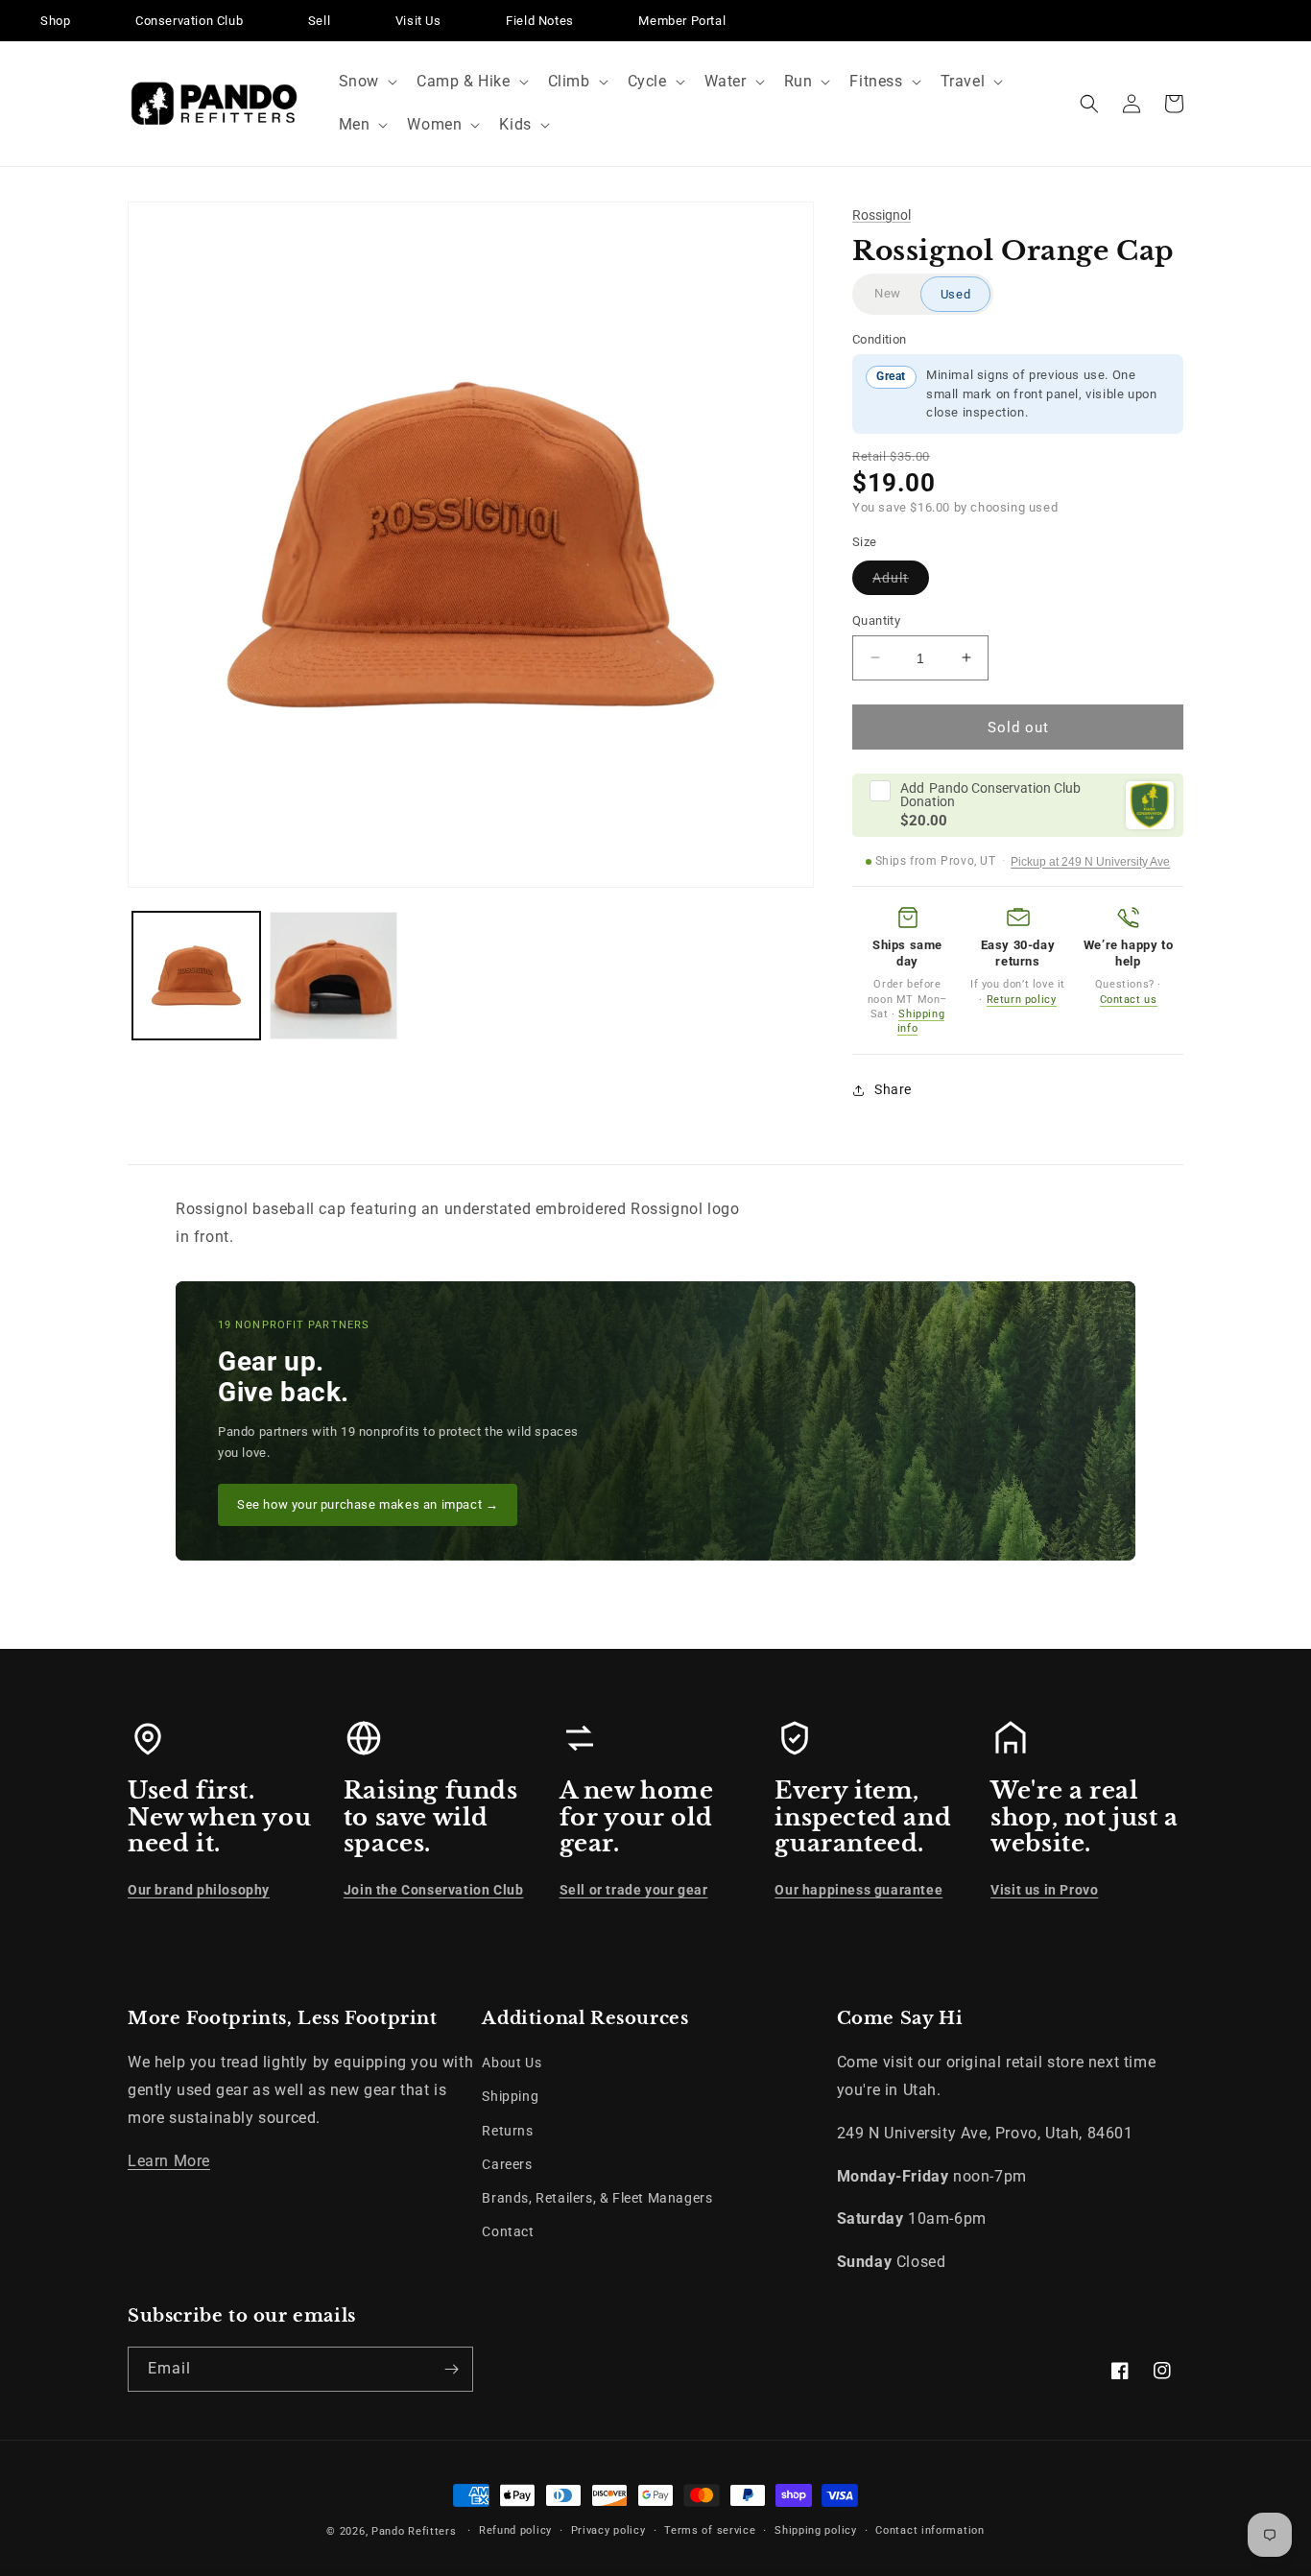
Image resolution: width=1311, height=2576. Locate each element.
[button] (366, 82)
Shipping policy (816, 2530)
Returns (507, 2131)
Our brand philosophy (199, 1890)
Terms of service (710, 2530)
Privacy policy (608, 2530)
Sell (319, 21)
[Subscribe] (451, 2369)
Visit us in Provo (1044, 1890)
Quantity (876, 620)
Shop (55, 21)
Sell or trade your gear (634, 1890)
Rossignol (882, 215)
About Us (512, 2063)
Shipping (510, 2096)
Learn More (169, 2161)
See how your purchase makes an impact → (368, 1504)
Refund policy (515, 2530)
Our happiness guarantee (858, 1890)
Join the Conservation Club (434, 1890)
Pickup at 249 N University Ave (1090, 862)
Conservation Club (189, 21)
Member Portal (682, 21)
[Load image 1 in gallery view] (196, 976)
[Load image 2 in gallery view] (334, 976)
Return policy (1022, 1000)
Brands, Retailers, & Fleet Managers (597, 2198)
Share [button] (893, 1089)
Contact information (930, 2530)
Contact (508, 2231)
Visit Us (418, 21)
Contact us (1129, 1000)
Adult (901, 581)
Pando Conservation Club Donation (990, 795)
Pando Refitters (414, 2531)
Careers (507, 2164)
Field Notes (540, 21)
